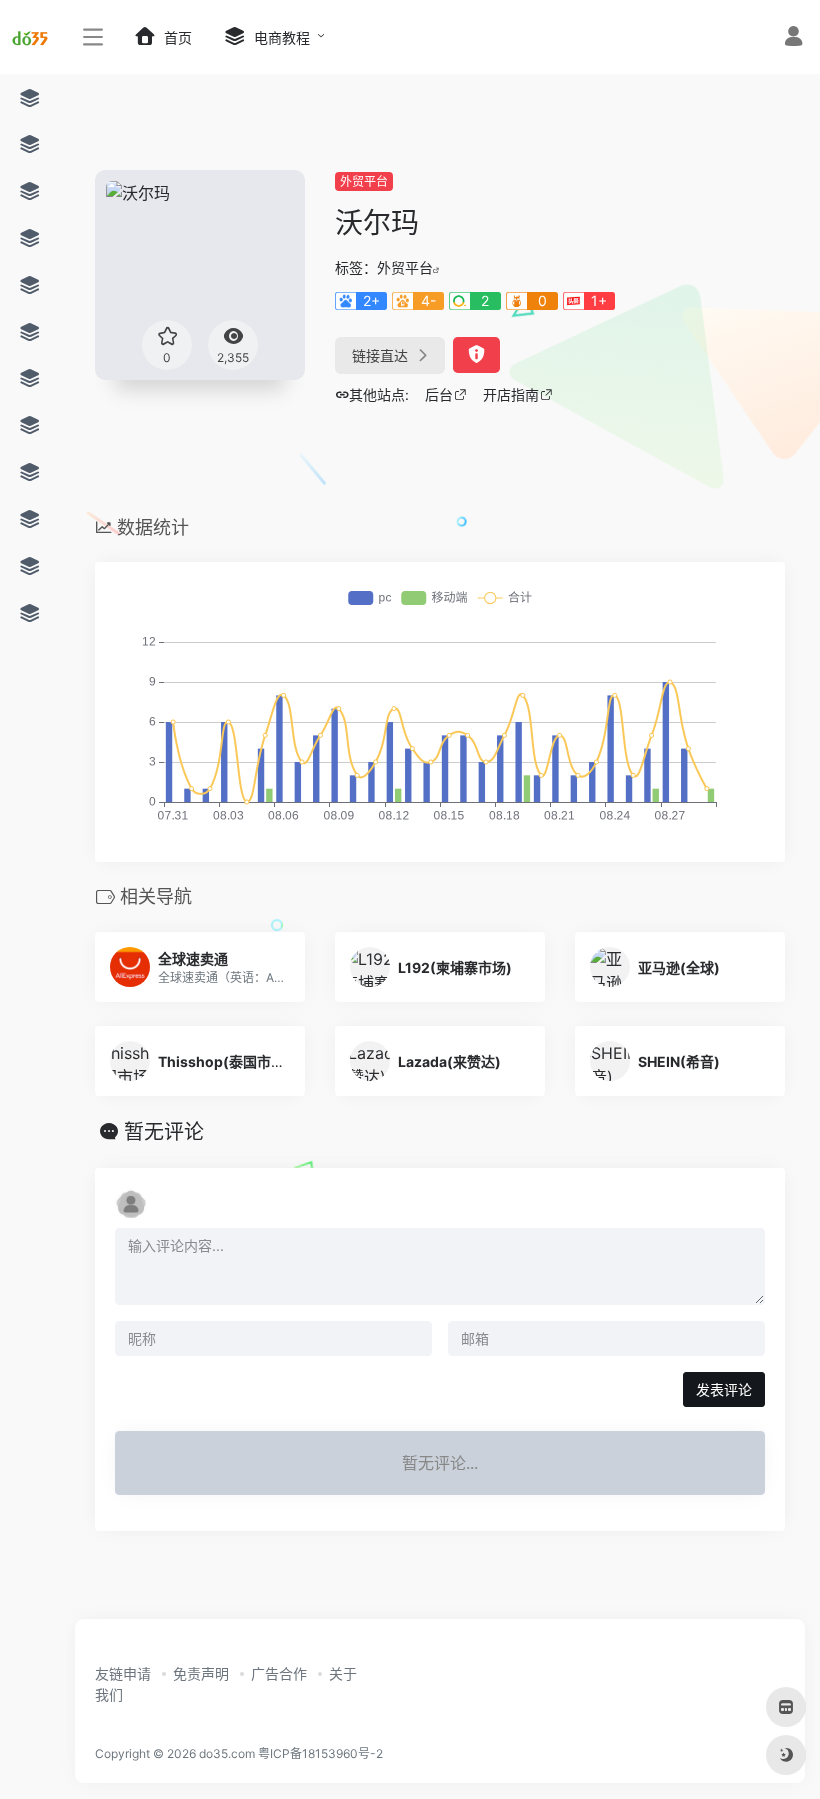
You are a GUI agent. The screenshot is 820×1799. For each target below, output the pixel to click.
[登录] (793, 38)
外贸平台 (364, 181)
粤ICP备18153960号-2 (320, 1753)
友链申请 (123, 1673)
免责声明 (201, 1673)
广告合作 (279, 1673)
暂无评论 (164, 1132)
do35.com (227, 1753)
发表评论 (724, 1389)
